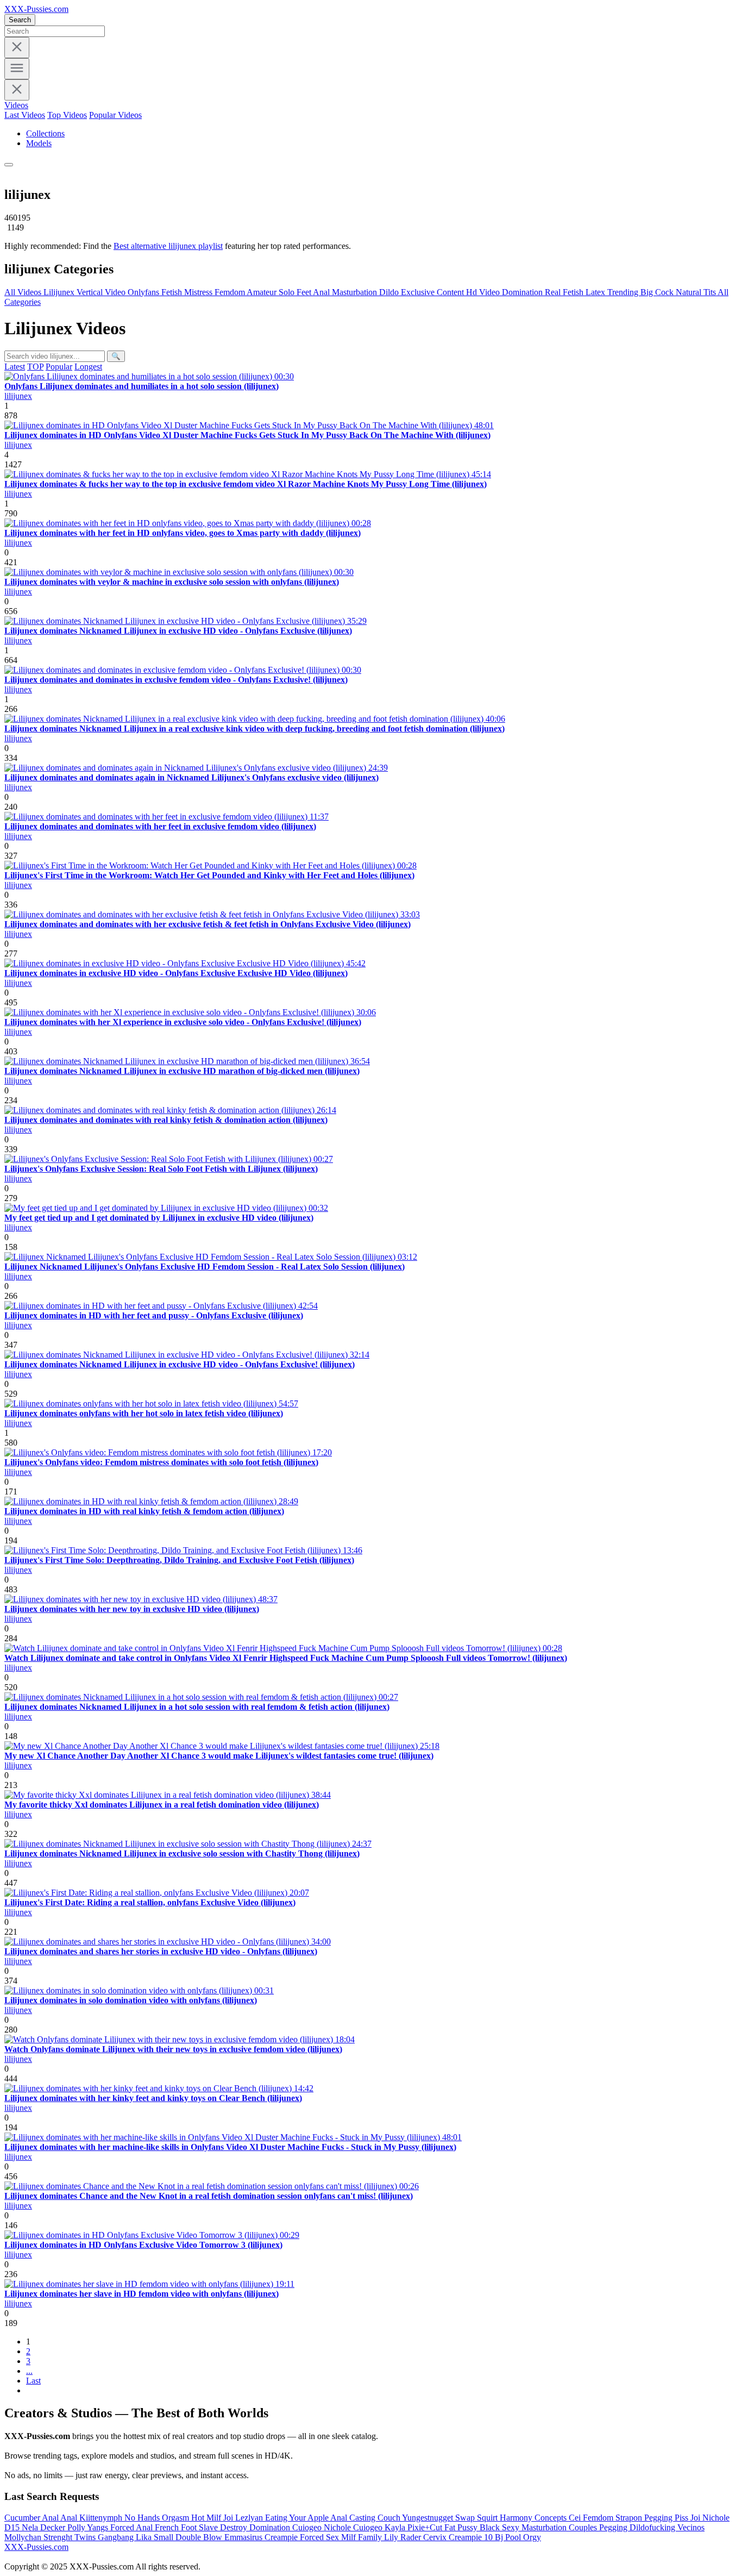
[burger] (17, 69)
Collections (45, 133)
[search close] (17, 48)
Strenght (59, 2537)
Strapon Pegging (645, 2518)
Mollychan (24, 2537)
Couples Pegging (599, 2527)
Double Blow (200, 2537)
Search (20, 20)
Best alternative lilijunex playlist (168, 246)
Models (39, 143)
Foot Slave (200, 2527)
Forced (123, 2527)
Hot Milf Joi (213, 2518)
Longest (88, 367)
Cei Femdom (592, 2518)
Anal (322, 292)
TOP (35, 367)
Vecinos (691, 2527)
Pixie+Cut (426, 2527)
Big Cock (658, 292)
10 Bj (495, 2537)
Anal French (158, 2527)
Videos (16, 105)
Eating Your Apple (298, 2518)
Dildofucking (653, 2527)
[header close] (17, 90)
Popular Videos (115, 115)
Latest (15, 367)
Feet (305, 292)
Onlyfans (144, 292)
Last (33, 2381)
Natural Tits (697, 292)
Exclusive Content (433, 292)
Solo (288, 292)
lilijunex (18, 396)
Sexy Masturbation (535, 2527)
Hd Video (484, 292)
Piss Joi (688, 2518)
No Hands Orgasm (158, 2518)
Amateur (263, 292)
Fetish (173, 292)
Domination (523, 292)
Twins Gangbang (105, 2537)
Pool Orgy (523, 2537)
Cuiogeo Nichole (323, 2527)
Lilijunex (60, 292)
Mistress (199, 292)
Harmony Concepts (534, 2518)
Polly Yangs (89, 2527)
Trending (624, 292)
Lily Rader (404, 2537)
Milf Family (363, 2537)
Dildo (390, 292)
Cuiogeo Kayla (380, 2527)
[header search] (9, 165)
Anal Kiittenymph (92, 2518)
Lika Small (156, 2537)
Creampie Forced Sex (303, 2537)
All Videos (24, 292)
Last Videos (25, 115)
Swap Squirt (477, 2518)
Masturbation (356, 292)
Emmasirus (244, 2537)
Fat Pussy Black (473, 2527)
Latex (596, 292)
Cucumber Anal (32, 2518)
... (29, 2371)
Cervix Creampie (454, 2537)
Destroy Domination (256, 2527)
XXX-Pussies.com (36, 9)
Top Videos (67, 115)
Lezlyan (250, 2518)
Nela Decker (45, 2527)
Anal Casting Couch (366, 2518)
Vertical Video (102, 292)
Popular (59, 367)
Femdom (231, 292)
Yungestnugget (429, 2518)
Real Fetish (565, 292)
